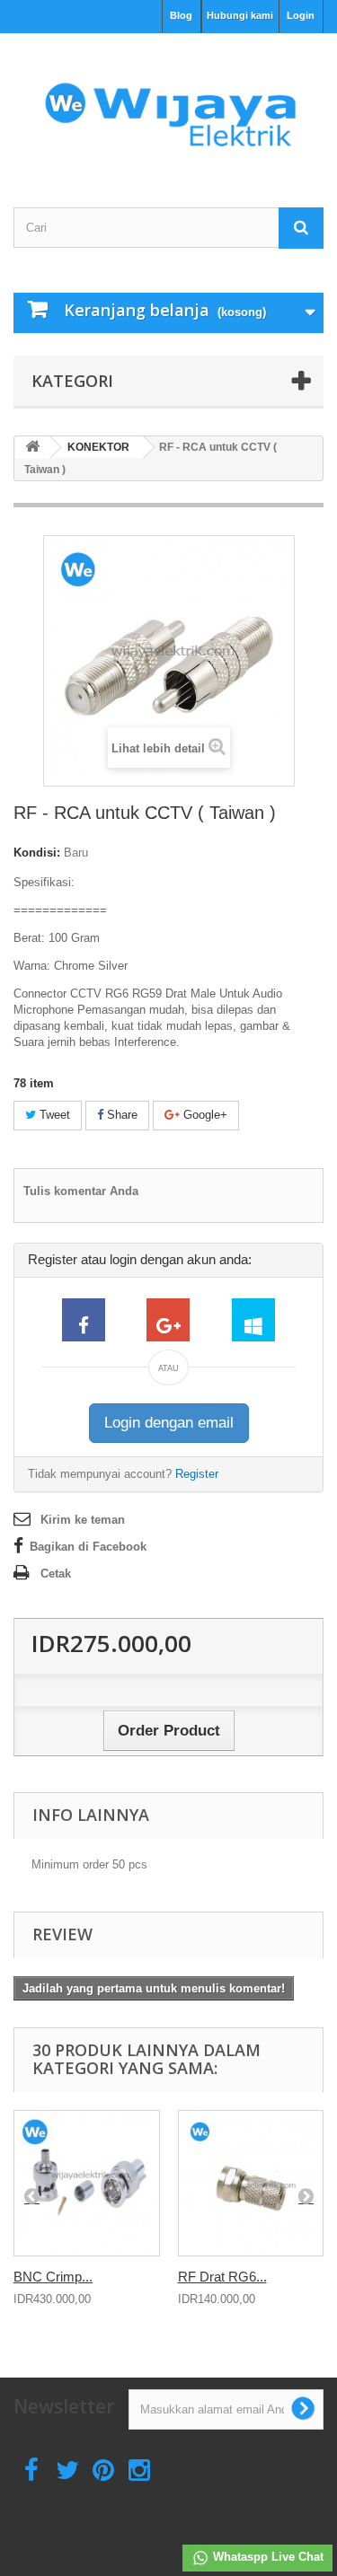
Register (197, 1474)
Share (120, 1115)
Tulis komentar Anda (81, 1191)
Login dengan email (169, 1423)
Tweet (53, 1115)
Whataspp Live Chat (266, 2557)
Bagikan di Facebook (88, 1547)
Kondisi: (37, 853)
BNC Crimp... (53, 2277)
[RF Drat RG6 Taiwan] (251, 2183)
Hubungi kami (240, 15)
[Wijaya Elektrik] (168, 105)
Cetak (56, 1574)
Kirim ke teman (83, 1520)
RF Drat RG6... (222, 2277)
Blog (181, 15)
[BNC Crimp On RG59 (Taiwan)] (87, 2183)
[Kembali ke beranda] (32, 448)
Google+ (204, 1115)
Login (301, 15)
